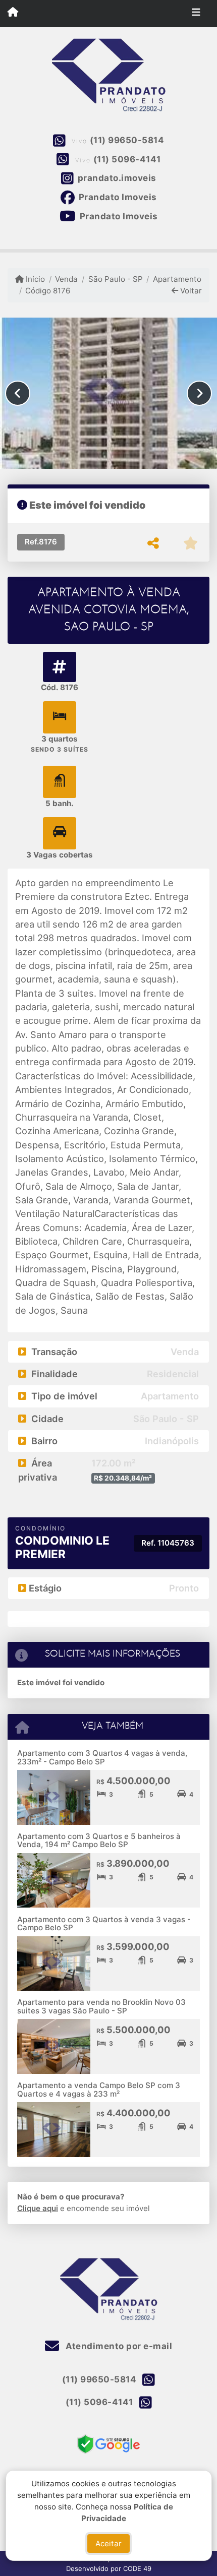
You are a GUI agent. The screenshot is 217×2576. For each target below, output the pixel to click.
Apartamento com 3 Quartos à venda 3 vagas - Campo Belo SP (104, 1924)
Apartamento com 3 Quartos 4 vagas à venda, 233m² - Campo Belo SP (102, 1757)
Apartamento (177, 279)
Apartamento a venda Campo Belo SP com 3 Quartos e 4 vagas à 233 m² (99, 2090)
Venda (66, 279)
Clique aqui (38, 2208)
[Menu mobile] (13, 13)
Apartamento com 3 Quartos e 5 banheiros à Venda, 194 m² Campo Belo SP (99, 1841)
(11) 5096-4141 (127, 159)
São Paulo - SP (115, 279)
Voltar (190, 291)
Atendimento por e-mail (118, 2346)
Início (34, 279)
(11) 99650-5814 (127, 140)
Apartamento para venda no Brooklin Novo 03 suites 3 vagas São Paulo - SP (101, 2006)
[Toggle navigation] (196, 14)
